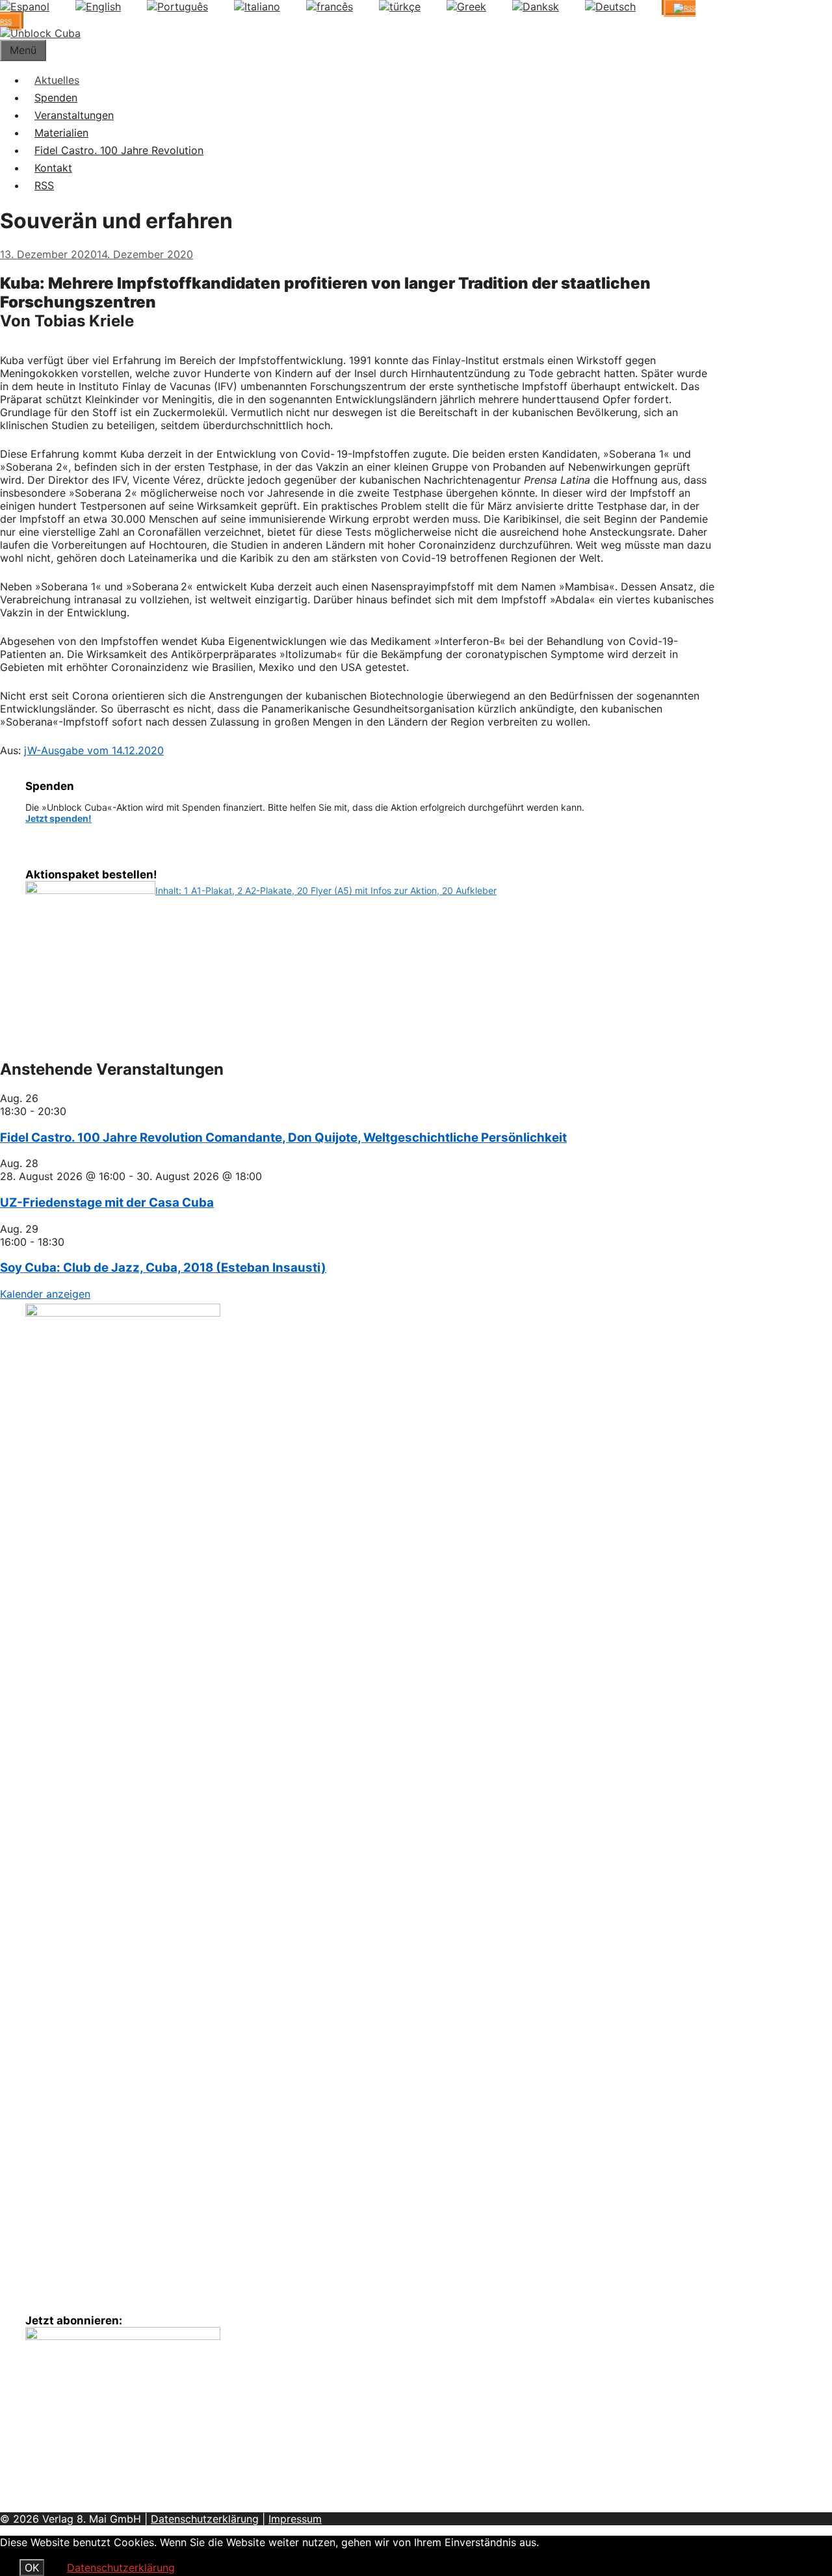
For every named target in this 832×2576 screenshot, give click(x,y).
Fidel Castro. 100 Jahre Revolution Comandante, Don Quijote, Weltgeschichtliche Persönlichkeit (283, 1137)
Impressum (295, 2519)
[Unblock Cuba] (40, 33)
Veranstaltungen (74, 115)
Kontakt (53, 168)
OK (32, 2568)
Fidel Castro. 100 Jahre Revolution (119, 150)
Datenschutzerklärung (205, 2519)
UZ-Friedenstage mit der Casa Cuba (107, 1203)
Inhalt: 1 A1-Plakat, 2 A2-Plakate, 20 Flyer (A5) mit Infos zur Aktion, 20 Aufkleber (326, 890)
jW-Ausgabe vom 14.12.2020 (94, 750)
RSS (44, 185)
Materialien (61, 133)
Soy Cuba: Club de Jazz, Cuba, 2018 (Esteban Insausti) (163, 1268)
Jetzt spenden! (58, 818)
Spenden (56, 98)
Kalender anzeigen (45, 1294)
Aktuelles (57, 80)
